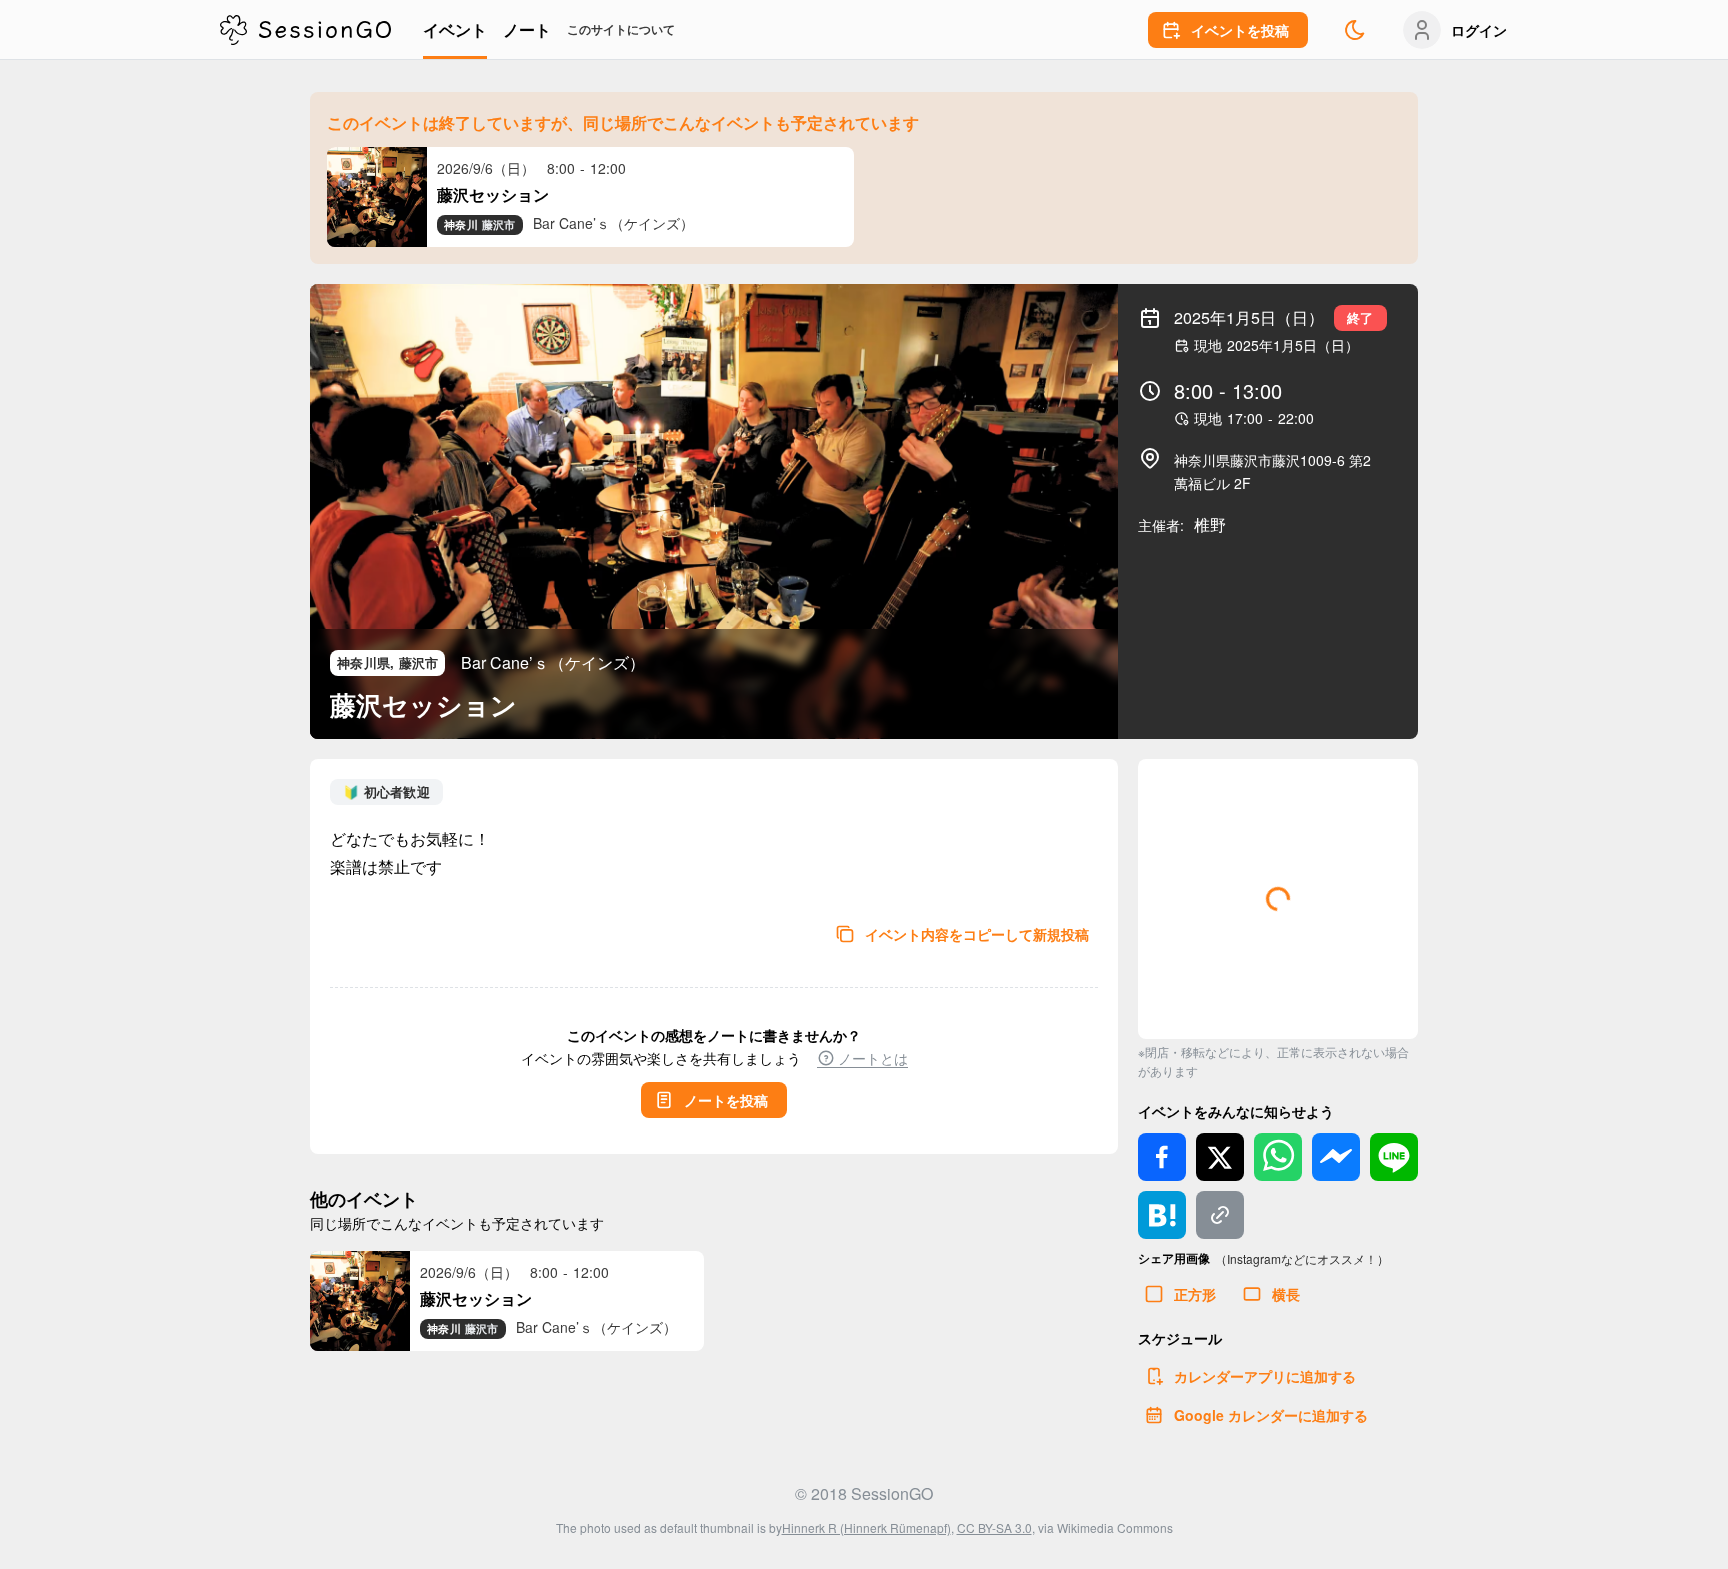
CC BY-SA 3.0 (994, 1527)
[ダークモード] (1355, 30)
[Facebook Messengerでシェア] (1336, 1157)
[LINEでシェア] (1394, 1157)
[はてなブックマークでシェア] (1162, 1215)
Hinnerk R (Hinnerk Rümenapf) (866, 1527)
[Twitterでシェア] (1220, 1157)
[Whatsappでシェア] (1278, 1157)
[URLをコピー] (1220, 1215)
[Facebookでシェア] (1162, 1157)
